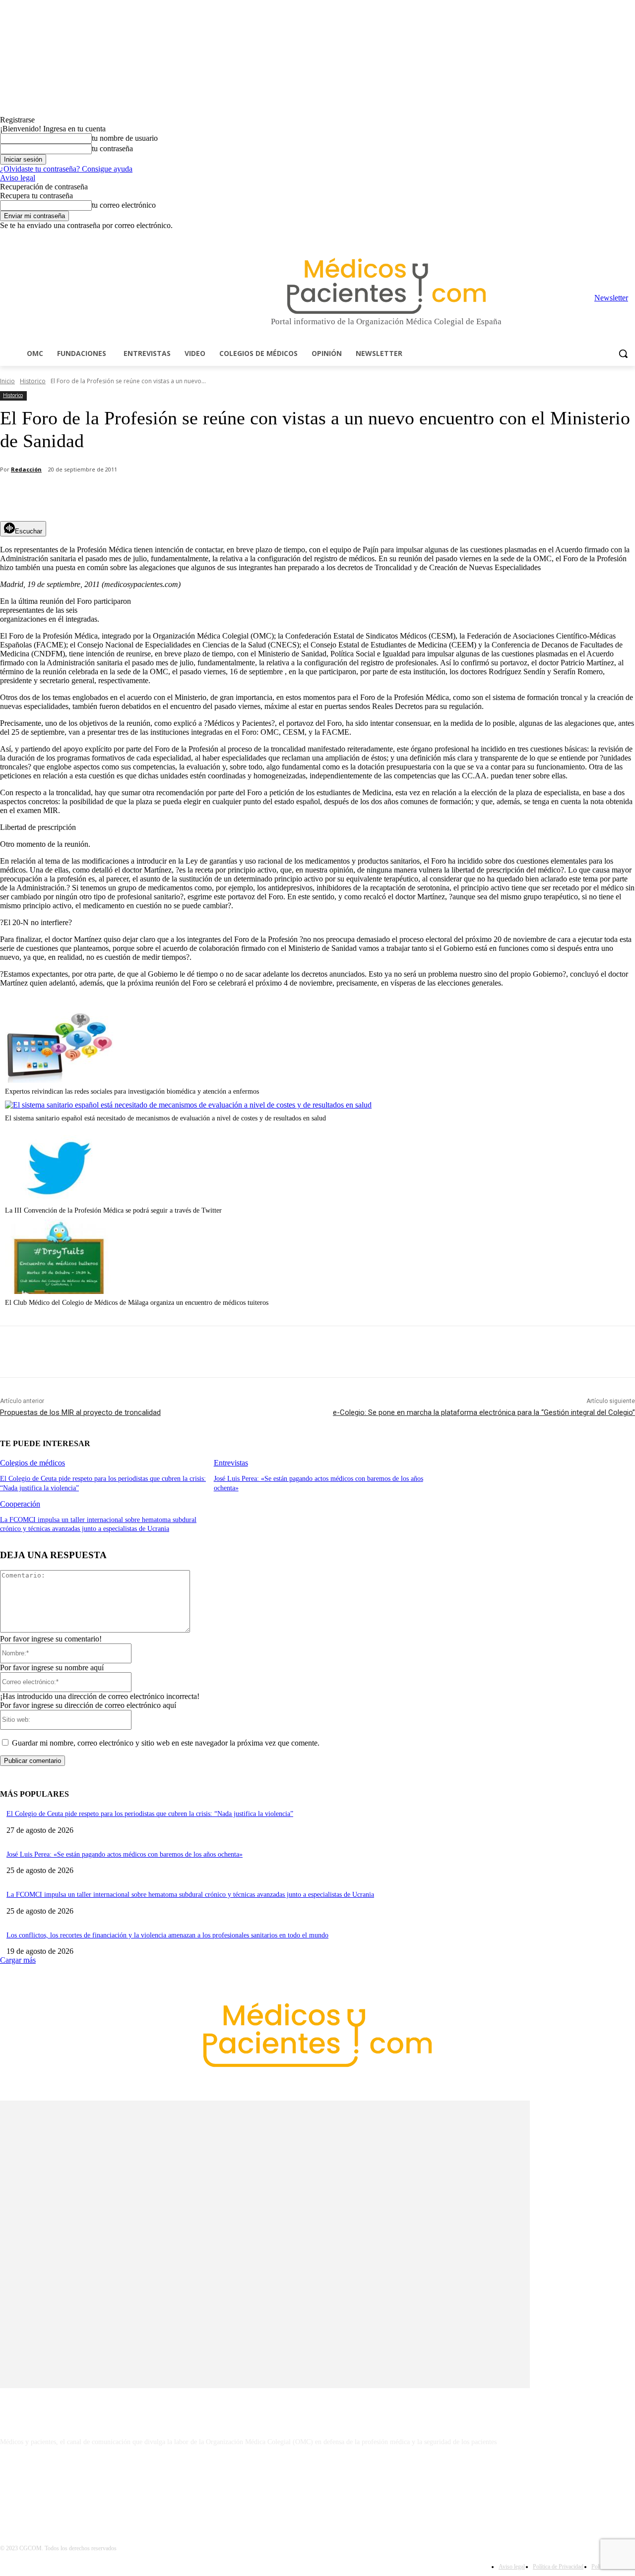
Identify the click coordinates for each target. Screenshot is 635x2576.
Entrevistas (231, 1463)
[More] (281, 496)
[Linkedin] (588, 237)
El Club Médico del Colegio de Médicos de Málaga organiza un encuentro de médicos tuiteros (137, 1303)
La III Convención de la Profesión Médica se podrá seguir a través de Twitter (113, 1210)
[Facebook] (560, 237)
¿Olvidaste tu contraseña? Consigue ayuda (66, 169)
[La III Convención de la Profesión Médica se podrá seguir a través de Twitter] (59, 1199)
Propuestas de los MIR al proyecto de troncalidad (80, 1412)
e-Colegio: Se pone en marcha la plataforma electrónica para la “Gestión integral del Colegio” (484, 1412)
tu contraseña (112, 148)
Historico (33, 381)
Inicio (7, 381)
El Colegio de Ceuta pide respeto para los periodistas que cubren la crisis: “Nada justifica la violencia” (150, 1814)
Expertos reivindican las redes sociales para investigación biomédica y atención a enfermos (132, 1091)
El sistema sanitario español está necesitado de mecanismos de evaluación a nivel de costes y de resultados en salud (165, 1118)
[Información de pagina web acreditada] (317, 2485)
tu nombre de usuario (125, 138)
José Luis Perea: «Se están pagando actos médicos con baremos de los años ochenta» (125, 1854)
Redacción (26, 469)
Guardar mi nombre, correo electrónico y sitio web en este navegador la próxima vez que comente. (166, 1743)
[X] (615, 237)
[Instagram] (574, 237)
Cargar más (18, 1960)
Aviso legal (18, 178)
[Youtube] (629, 237)
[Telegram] (602, 237)
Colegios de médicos (32, 1463)
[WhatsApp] (174, 496)
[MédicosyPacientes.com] (386, 286)
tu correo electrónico (124, 205)
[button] (623, 353)
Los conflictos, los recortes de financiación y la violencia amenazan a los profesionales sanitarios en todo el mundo (167, 1935)
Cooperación (20, 1504)
